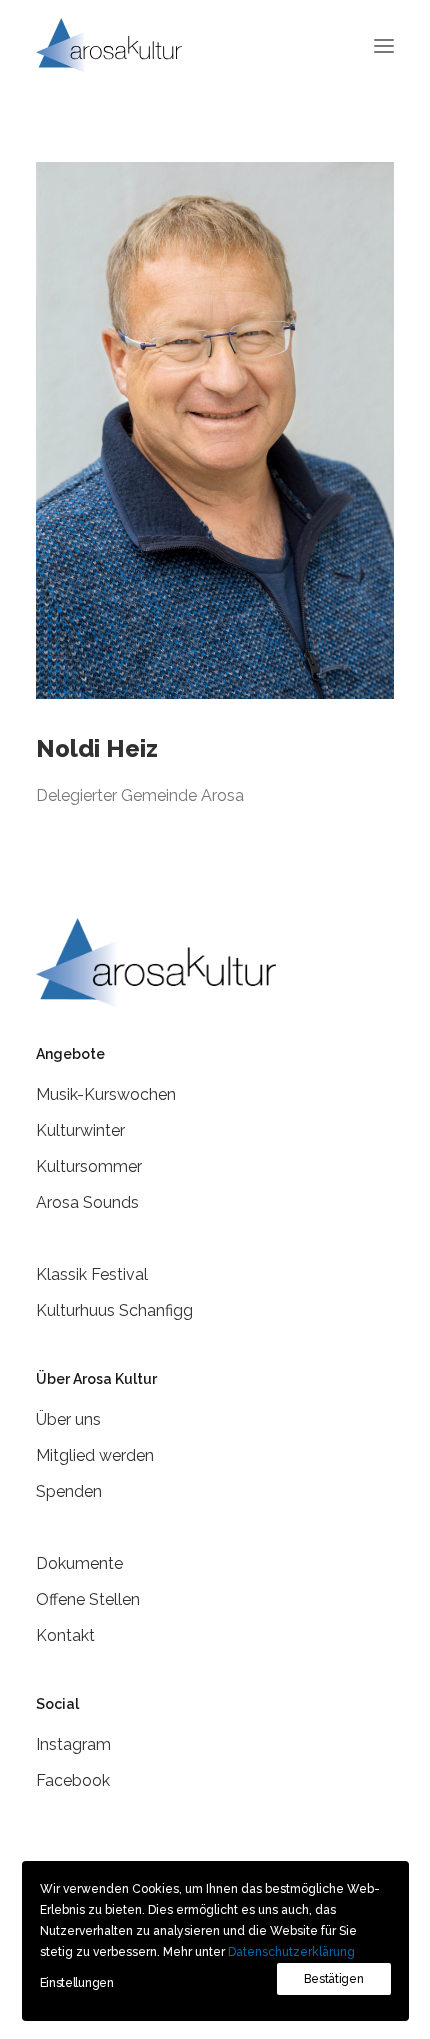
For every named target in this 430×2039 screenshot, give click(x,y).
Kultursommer (89, 1166)
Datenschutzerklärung (291, 1952)
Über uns (68, 1419)
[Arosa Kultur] (109, 45)
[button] (384, 45)
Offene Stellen (88, 1599)
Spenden (69, 1491)
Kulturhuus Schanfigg (114, 1310)
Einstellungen (77, 1983)
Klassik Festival (92, 1274)
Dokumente (79, 1563)
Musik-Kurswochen (106, 1094)
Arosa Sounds (87, 1202)
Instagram (73, 1744)
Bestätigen (333, 1979)
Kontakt (65, 1635)
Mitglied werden (95, 1455)
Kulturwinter (80, 1130)
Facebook (73, 1780)
